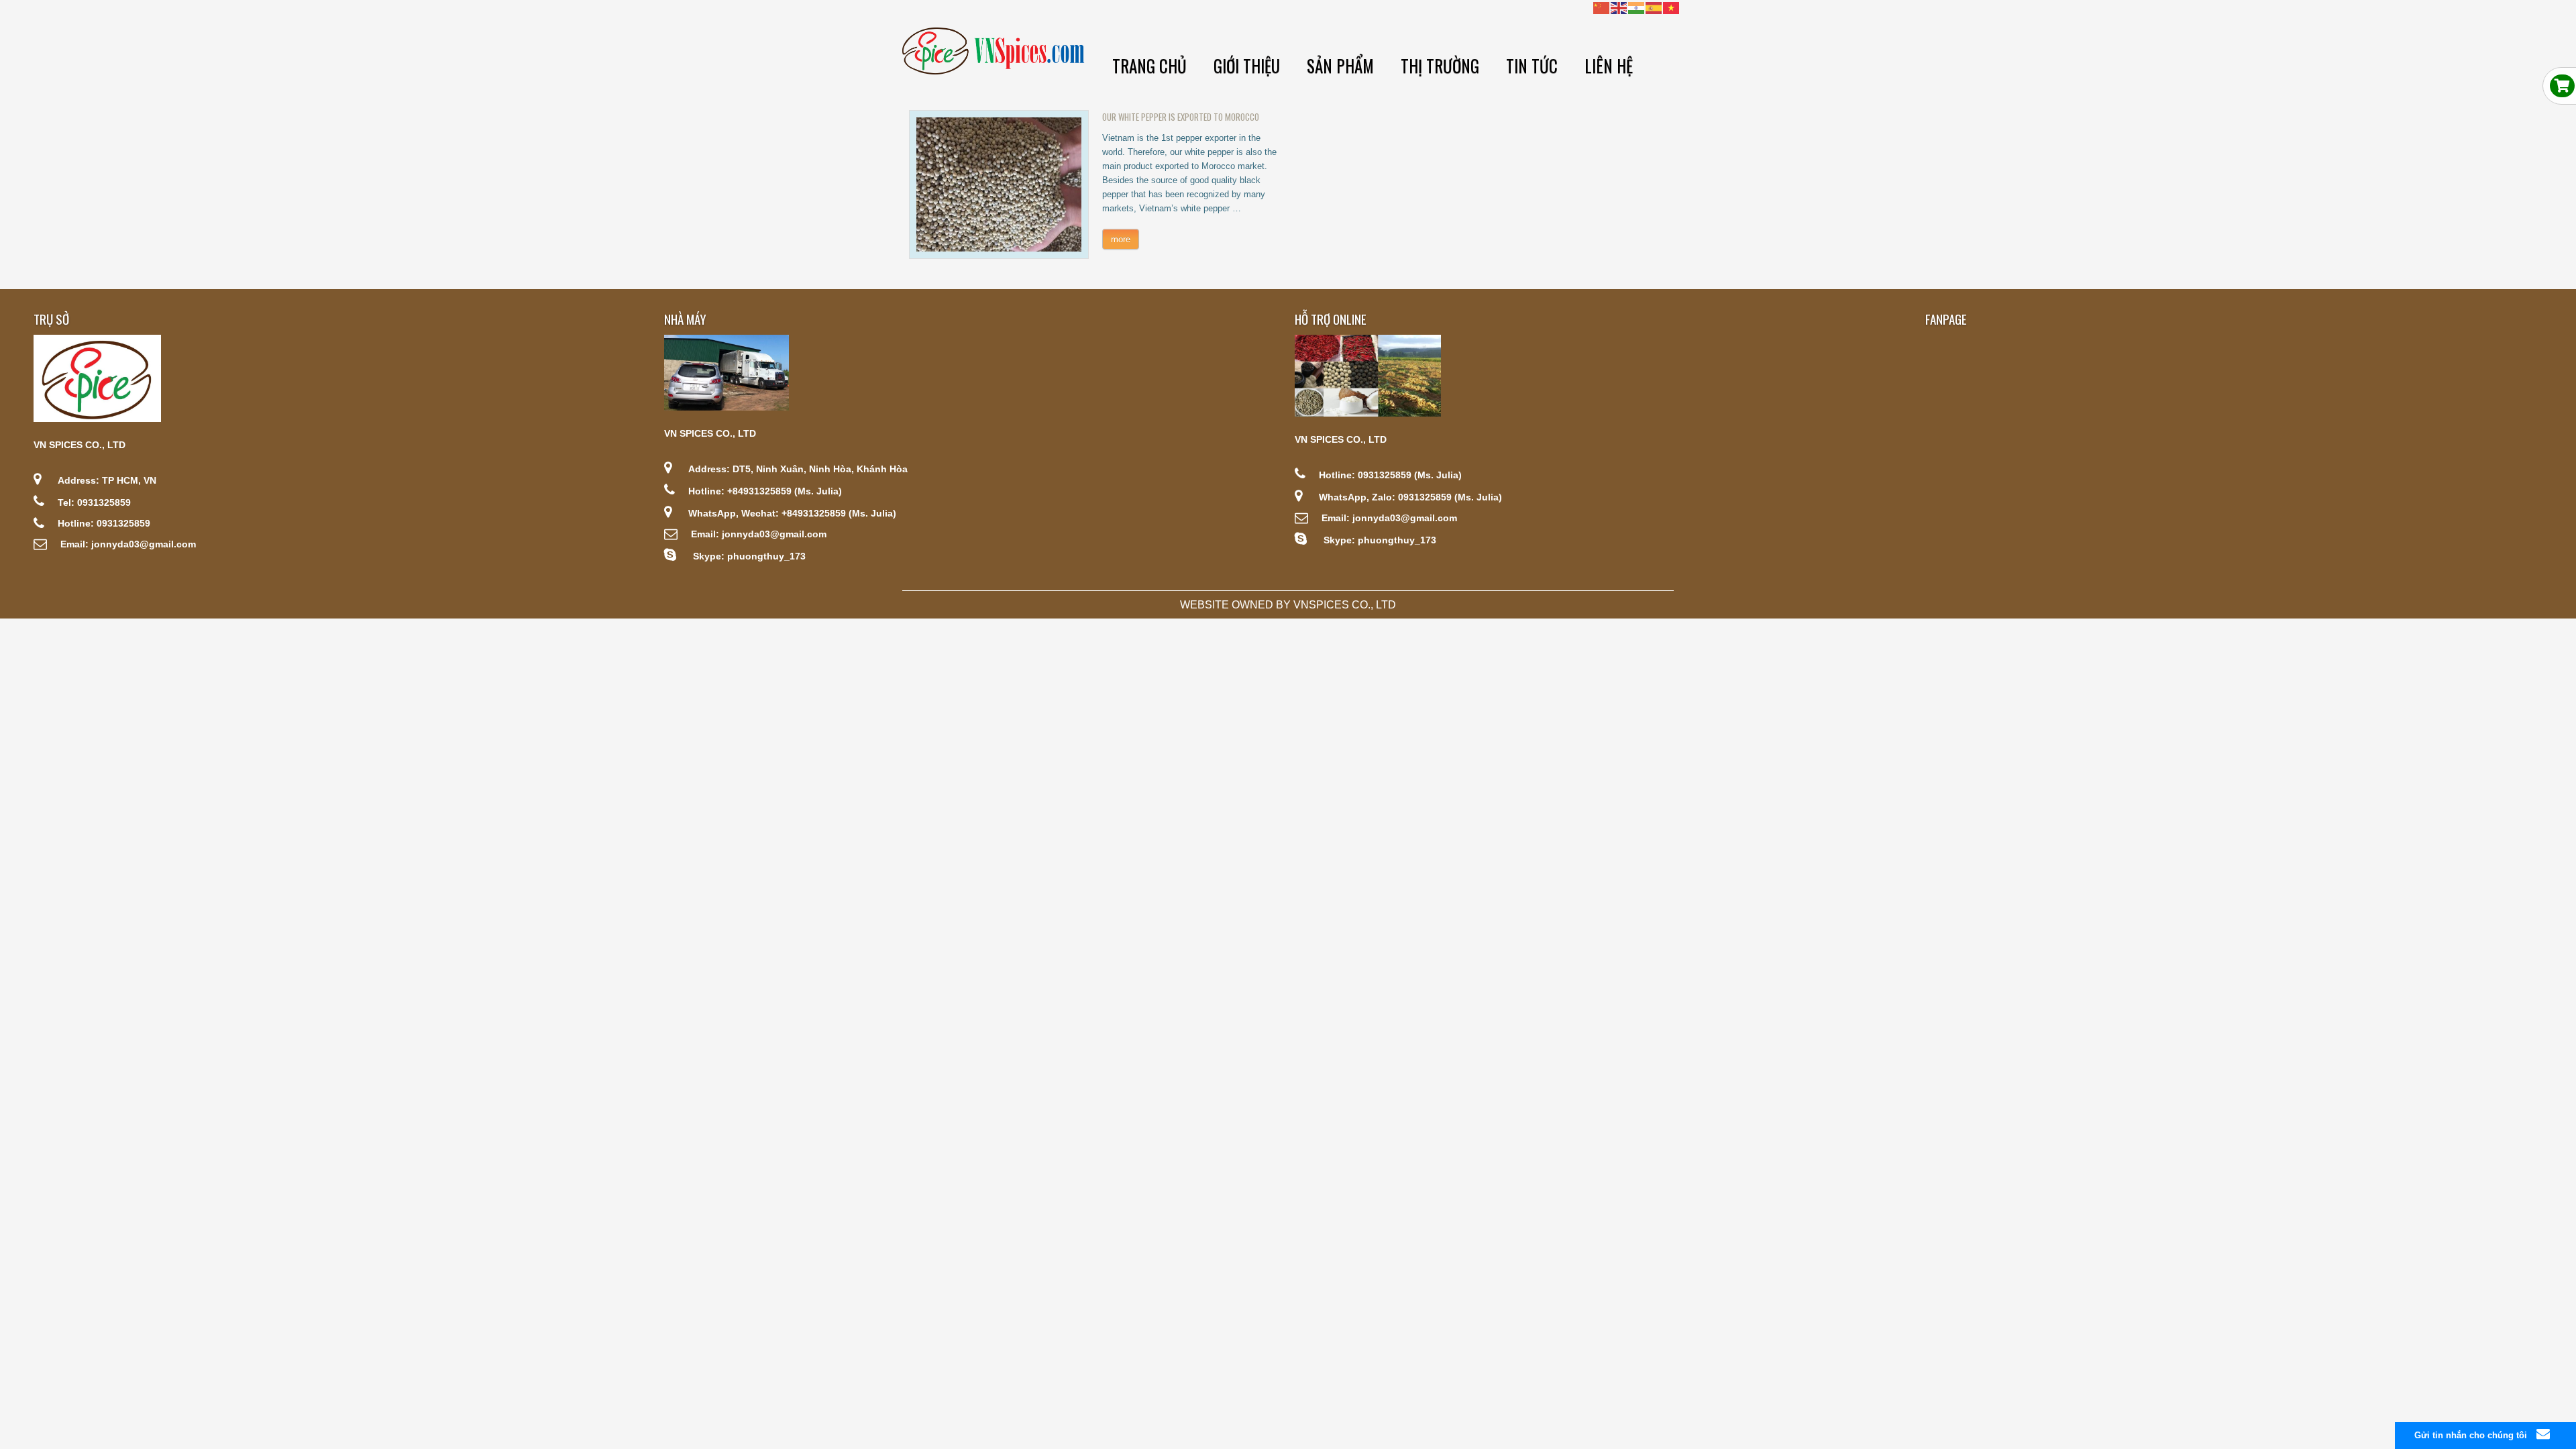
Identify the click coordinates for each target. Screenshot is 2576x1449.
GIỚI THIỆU (1247, 65)
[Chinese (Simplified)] (1602, 7)
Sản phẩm (1340, 65)
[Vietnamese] (1672, 7)
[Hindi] (1637, 7)
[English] (1619, 7)
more (1121, 239)
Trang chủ (1149, 65)
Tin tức (1532, 65)
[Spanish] (1654, 7)
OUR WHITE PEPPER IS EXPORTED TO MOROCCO (1181, 117)
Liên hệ (1609, 65)
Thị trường (1440, 65)
